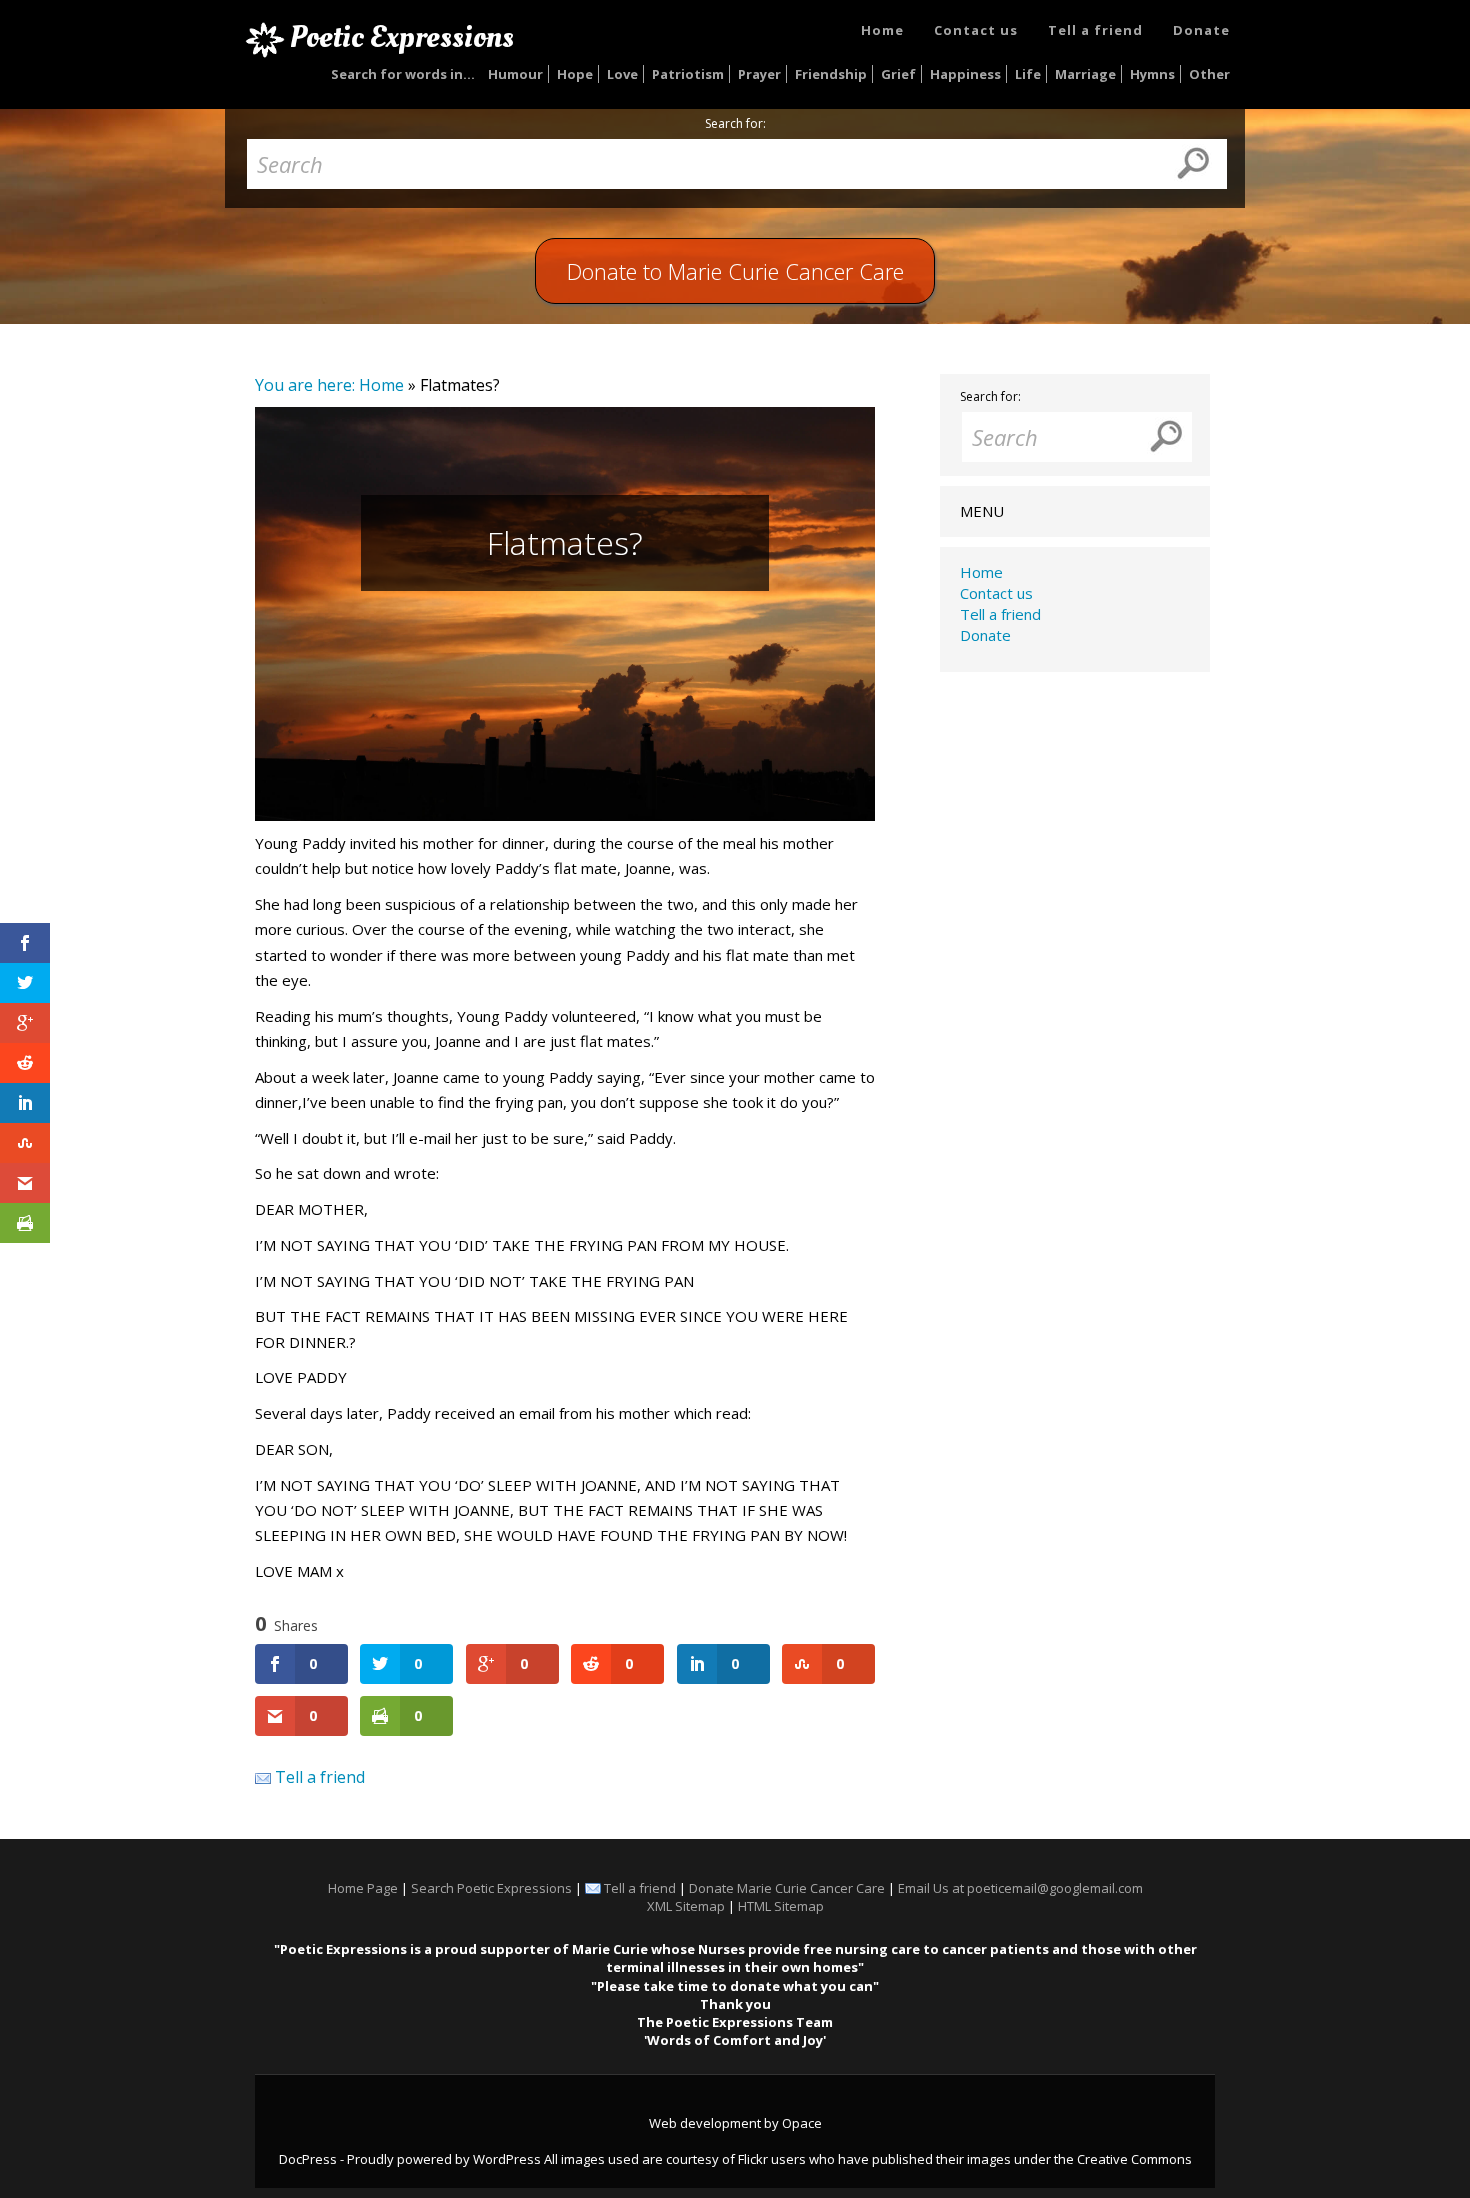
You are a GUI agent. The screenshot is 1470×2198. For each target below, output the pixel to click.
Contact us (976, 30)
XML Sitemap (686, 1906)
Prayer (759, 74)
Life (1028, 74)
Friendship (831, 74)
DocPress (308, 2159)
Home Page (363, 1888)
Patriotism (688, 74)
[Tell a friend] (263, 1777)
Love (622, 74)
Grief (898, 74)
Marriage (1085, 74)
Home (882, 30)
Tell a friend (1095, 30)
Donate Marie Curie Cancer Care (787, 1888)
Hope (575, 74)
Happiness (965, 74)
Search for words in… (403, 74)
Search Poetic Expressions (491, 1888)
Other (1209, 74)
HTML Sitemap (781, 1906)
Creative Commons (1134, 2159)
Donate (1201, 30)
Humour (515, 74)
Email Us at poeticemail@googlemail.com (1020, 1888)
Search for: (735, 124)
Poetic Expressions (402, 37)
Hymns (1152, 74)
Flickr (753, 2159)
